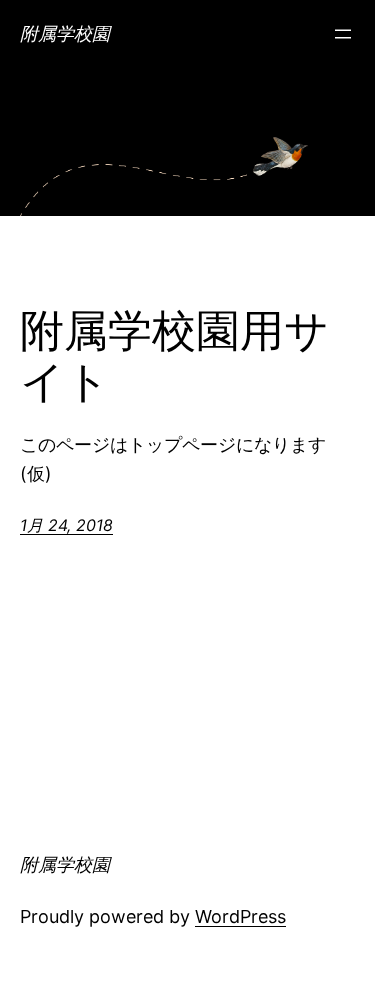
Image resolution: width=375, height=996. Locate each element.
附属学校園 (65, 33)
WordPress (240, 916)
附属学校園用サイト (174, 356)
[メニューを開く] (343, 34)
